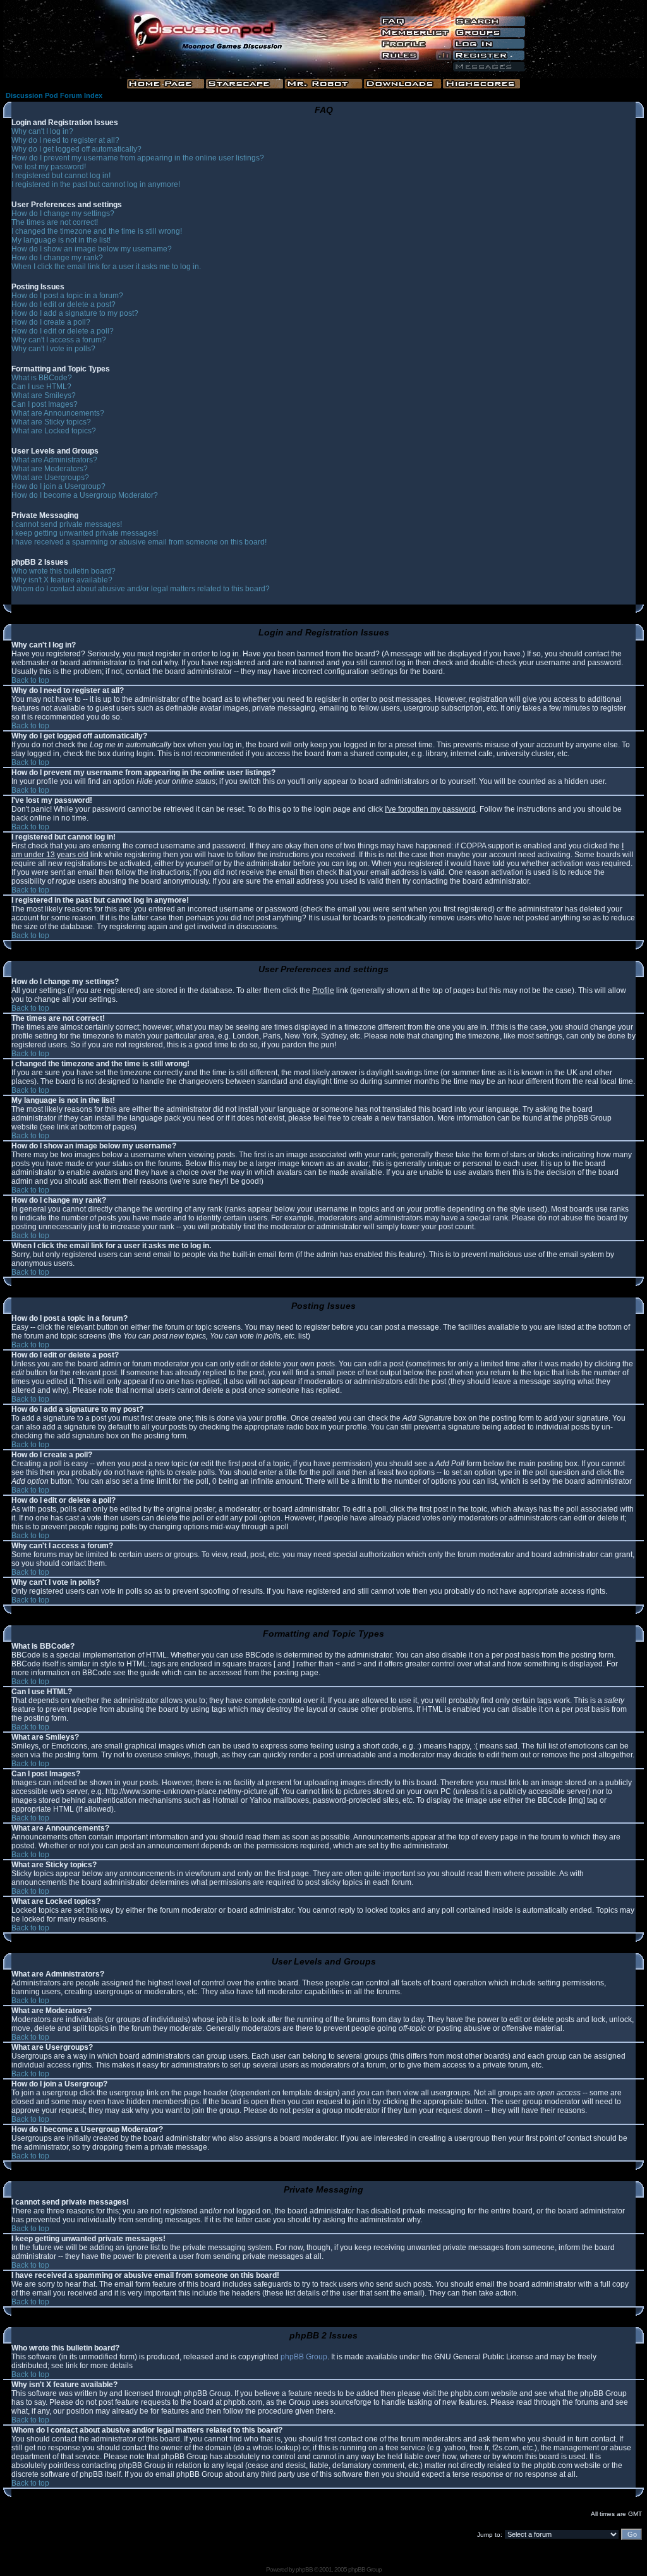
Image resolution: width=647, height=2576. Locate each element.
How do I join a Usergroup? (58, 486)
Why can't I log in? (42, 131)
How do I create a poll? (51, 322)
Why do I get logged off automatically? (76, 149)
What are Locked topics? (54, 431)
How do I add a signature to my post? (75, 313)
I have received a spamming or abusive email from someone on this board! (139, 542)
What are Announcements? (58, 413)
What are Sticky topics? (51, 422)
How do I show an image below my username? (92, 249)
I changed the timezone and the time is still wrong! (97, 231)
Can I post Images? (45, 404)
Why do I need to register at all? (65, 140)
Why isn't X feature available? (62, 580)
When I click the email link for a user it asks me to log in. (106, 267)
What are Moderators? (50, 469)
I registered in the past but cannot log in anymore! (96, 184)
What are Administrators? (54, 460)
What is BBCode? (42, 378)
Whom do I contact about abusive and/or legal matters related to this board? (141, 589)
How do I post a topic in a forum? (67, 296)
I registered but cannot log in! (61, 176)
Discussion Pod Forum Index (54, 95)
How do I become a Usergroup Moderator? (85, 495)
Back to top (30, 680)
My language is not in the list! (61, 240)
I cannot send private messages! (67, 524)
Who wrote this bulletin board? (63, 571)
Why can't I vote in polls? (53, 349)
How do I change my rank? (57, 258)
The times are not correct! (55, 222)
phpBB (304, 2569)
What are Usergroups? (50, 478)
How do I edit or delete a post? (63, 304)
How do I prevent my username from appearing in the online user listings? (138, 158)
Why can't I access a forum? (59, 340)
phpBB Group (304, 2357)
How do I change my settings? (63, 214)
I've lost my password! (49, 167)
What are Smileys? (44, 395)
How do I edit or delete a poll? (63, 331)
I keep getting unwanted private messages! (85, 533)
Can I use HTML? (41, 387)
